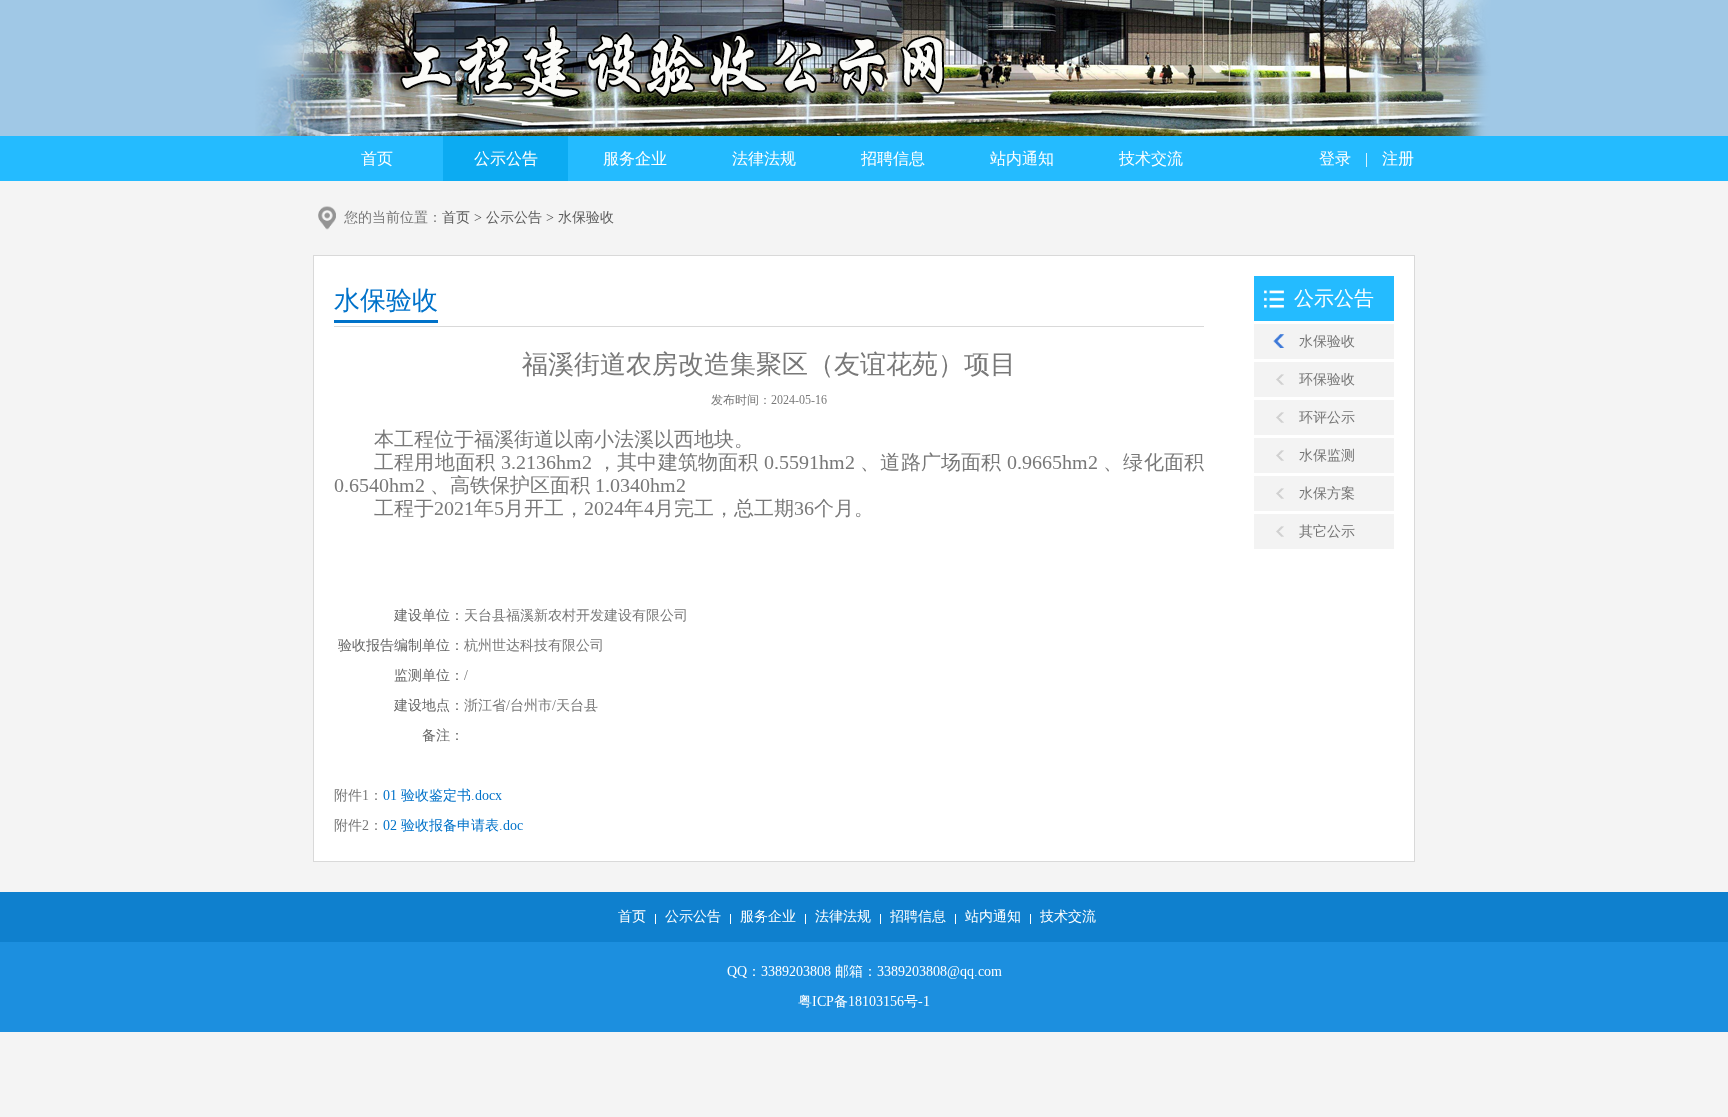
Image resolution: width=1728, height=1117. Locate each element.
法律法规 (764, 158)
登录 (1335, 158)
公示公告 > (522, 217)
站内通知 (1022, 158)
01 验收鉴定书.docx (442, 795)
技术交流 (1151, 158)
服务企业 (635, 158)
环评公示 (1327, 417)
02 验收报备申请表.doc (453, 825)
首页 (377, 158)
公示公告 (506, 158)
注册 (1398, 158)
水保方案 (1327, 493)
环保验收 (1327, 379)
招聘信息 (893, 158)
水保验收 (586, 217)
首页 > (464, 217)
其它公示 (1327, 531)
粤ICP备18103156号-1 (864, 1001)
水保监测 (1327, 455)
